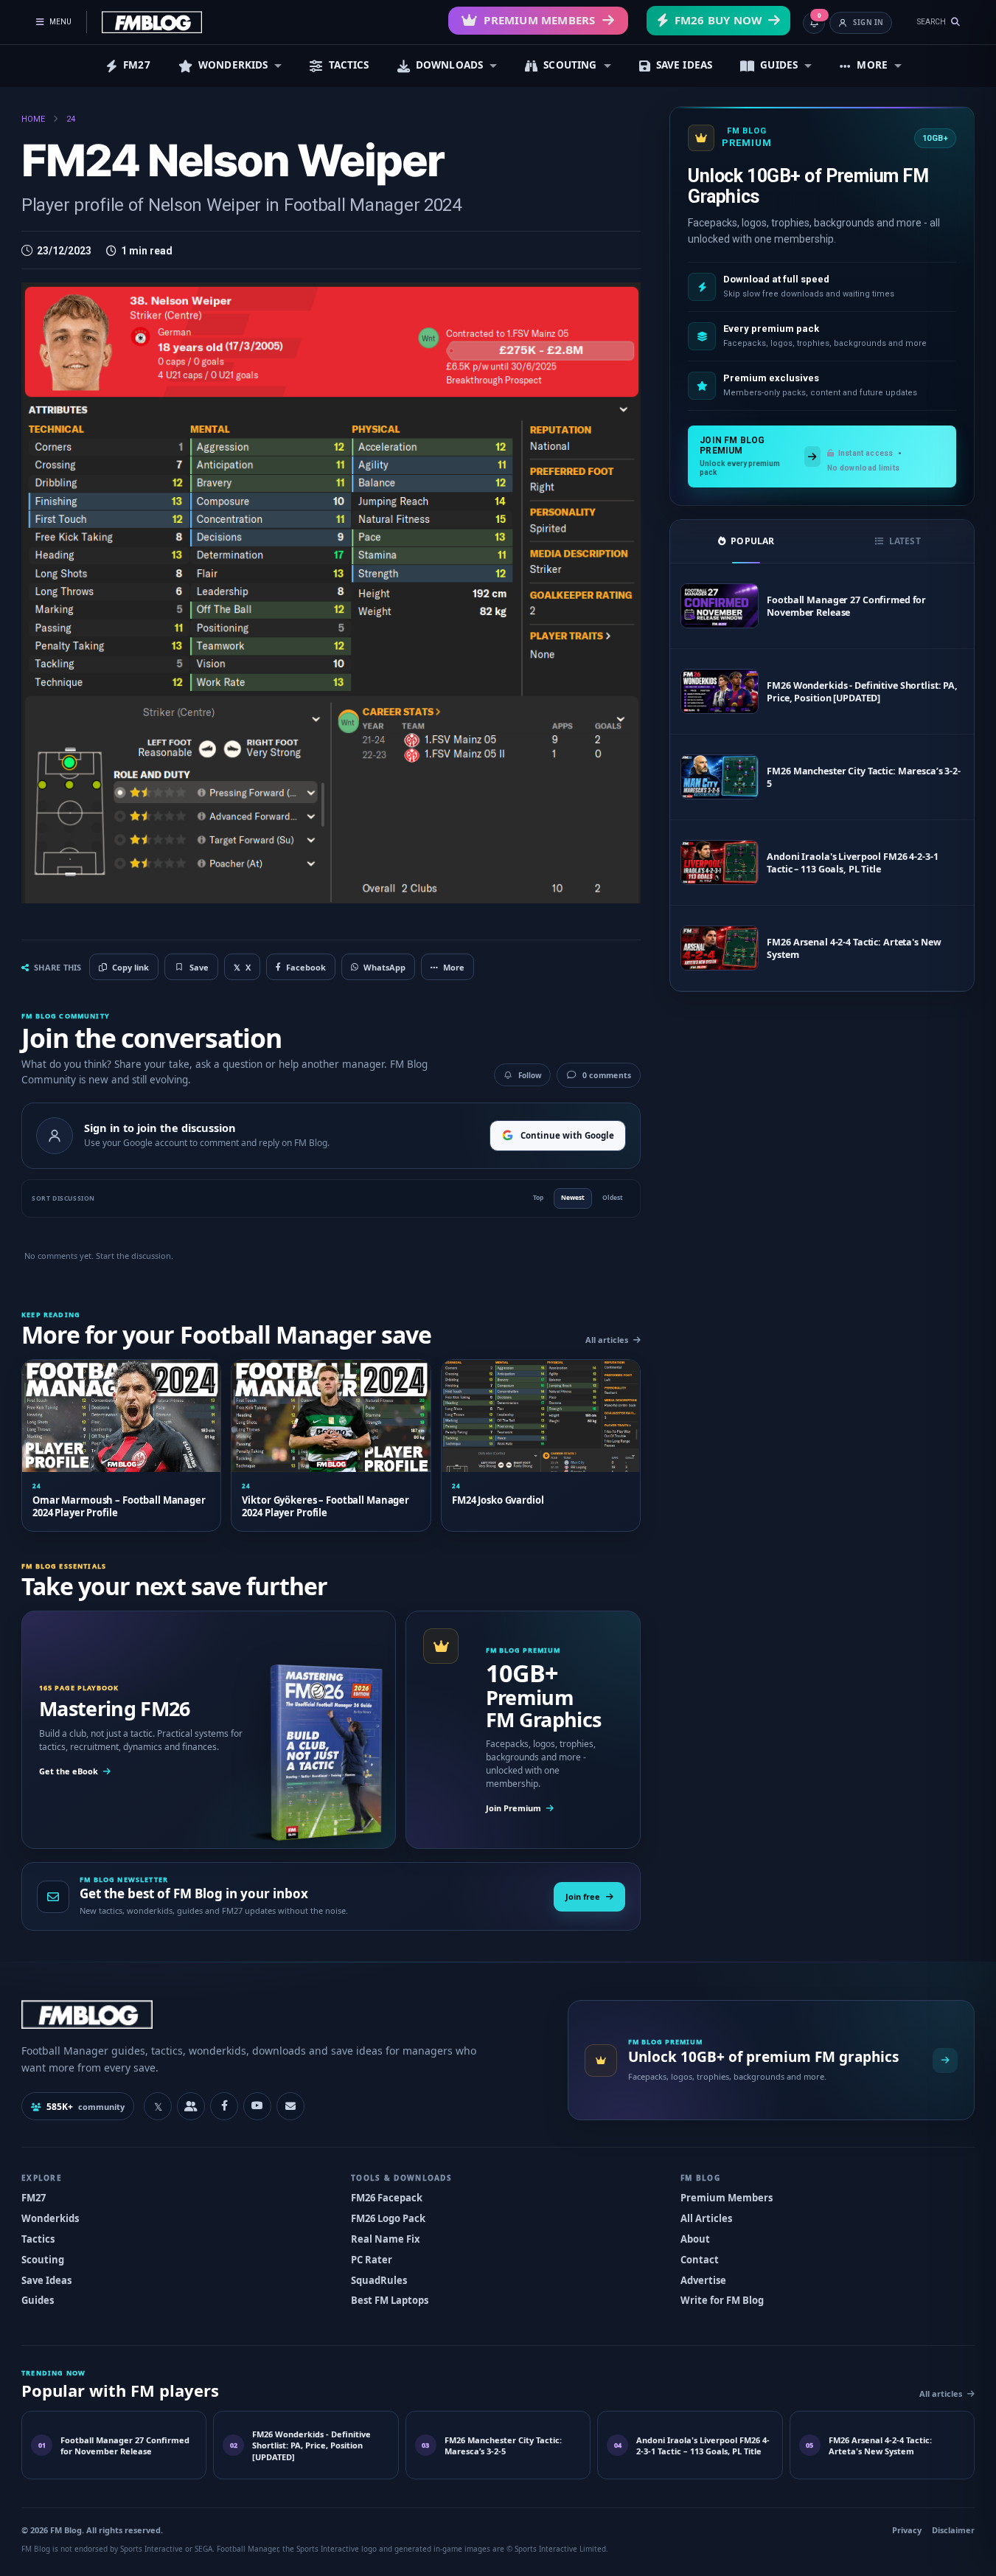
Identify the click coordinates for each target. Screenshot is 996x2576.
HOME (33, 119)
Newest (573, 1197)
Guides (38, 2300)
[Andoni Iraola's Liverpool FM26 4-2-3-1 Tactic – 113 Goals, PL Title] (720, 862)
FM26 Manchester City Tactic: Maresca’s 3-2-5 (864, 777)
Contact (700, 2260)
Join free (583, 1896)
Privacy (907, 2530)
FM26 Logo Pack (388, 2218)
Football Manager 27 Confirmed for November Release (846, 606)
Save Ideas (46, 2280)
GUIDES (779, 65)
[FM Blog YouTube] (257, 2106)
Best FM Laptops (390, 2300)
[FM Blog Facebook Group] (191, 2106)
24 (71, 119)
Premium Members (539, 20)
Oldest (613, 1197)
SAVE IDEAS (685, 65)
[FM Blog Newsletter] (290, 2106)
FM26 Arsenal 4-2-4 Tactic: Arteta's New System (854, 948)
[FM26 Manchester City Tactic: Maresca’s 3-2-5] (720, 777)
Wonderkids (50, 2218)
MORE (872, 65)
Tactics (38, 2239)
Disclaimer (953, 2530)
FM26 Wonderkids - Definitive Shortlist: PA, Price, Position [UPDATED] (862, 692)
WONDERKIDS (233, 65)
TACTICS (349, 65)
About (695, 2239)
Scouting (43, 2260)
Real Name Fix (386, 2239)
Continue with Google (567, 1135)
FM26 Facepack (387, 2198)
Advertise (703, 2280)
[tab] (746, 541)
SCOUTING (570, 65)
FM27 (137, 65)
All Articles (706, 2218)
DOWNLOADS (449, 65)
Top (538, 1197)
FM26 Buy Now (718, 20)
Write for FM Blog (722, 2300)
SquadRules (379, 2280)
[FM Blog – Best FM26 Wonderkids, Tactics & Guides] (152, 22)
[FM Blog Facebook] (224, 2106)
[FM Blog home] (282, 2014)
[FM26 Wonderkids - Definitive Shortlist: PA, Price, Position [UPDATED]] (720, 691)
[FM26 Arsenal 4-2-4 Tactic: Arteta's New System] (720, 948)
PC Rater (372, 2260)
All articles (607, 1340)
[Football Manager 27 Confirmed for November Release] (720, 606)
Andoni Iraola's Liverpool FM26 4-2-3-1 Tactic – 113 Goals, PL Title (852, 863)
